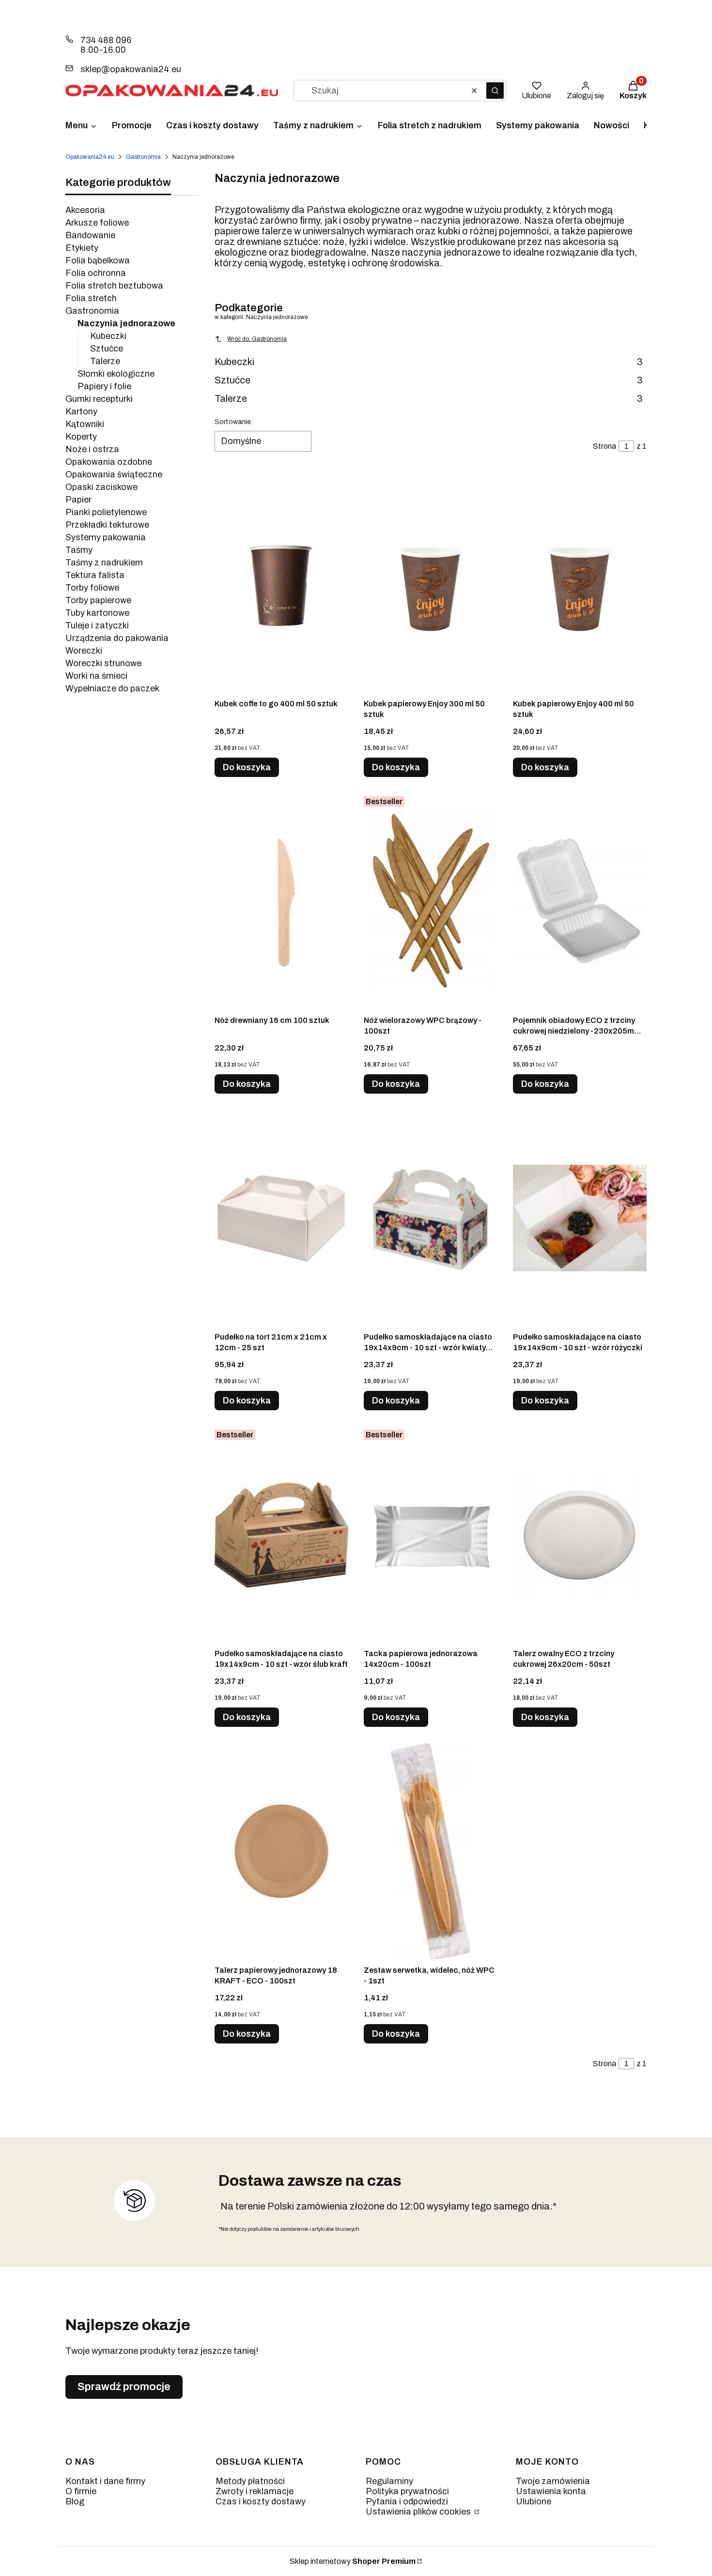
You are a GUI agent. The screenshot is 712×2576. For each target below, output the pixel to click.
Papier (78, 500)
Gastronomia (143, 157)
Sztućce (107, 349)
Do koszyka (247, 767)
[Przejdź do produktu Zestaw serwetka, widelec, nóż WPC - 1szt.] (431, 1851)
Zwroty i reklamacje (255, 2491)
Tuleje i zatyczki (97, 625)
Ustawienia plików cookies (419, 2512)
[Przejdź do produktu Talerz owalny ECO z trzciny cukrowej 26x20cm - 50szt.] (580, 1535)
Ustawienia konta (551, 2491)
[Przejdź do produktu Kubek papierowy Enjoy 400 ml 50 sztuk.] (580, 585)
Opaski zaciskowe (101, 487)
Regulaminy (389, 2481)
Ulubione (534, 2501)
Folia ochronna (96, 273)
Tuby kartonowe (97, 613)
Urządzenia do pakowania (117, 638)
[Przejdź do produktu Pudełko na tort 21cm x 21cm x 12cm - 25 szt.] (281, 1218)
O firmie (81, 2491)
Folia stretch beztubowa (114, 286)
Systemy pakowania (106, 537)
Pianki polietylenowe (106, 512)
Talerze (105, 361)
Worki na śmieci (96, 676)
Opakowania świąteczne (114, 474)
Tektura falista (95, 575)
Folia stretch (91, 298)
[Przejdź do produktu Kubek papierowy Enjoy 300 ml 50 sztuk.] (431, 585)
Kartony (81, 412)
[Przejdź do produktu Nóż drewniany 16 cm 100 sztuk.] (281, 901)
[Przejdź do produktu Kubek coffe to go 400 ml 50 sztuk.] (281, 585)
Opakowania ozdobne (109, 462)
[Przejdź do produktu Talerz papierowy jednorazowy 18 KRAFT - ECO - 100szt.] (281, 1851)
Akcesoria (85, 210)
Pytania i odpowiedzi (407, 2501)
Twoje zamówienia (553, 2481)
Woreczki (84, 651)
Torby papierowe (98, 600)
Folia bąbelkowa (98, 260)
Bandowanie (90, 235)
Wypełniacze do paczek (112, 688)
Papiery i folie (104, 386)
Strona (604, 446)
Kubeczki (108, 336)
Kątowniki (85, 424)
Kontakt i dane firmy (105, 2481)
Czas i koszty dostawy (261, 2501)
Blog (75, 2501)
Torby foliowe (92, 588)
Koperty (81, 437)
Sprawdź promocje (124, 2387)
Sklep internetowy (353, 2561)
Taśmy (79, 550)
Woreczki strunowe (103, 663)
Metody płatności (250, 2481)
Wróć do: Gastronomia (257, 339)
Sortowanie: (234, 422)
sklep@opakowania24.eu (131, 69)
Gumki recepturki (99, 399)
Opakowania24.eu (90, 157)
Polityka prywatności (407, 2491)
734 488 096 (106, 40)
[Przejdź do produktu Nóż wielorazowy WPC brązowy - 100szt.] (431, 901)
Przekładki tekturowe (107, 525)
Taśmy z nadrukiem (104, 563)
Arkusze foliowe (97, 223)
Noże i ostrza (92, 449)
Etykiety (82, 248)
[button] (495, 91)
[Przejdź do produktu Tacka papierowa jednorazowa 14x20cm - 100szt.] (431, 1535)
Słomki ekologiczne (116, 374)
